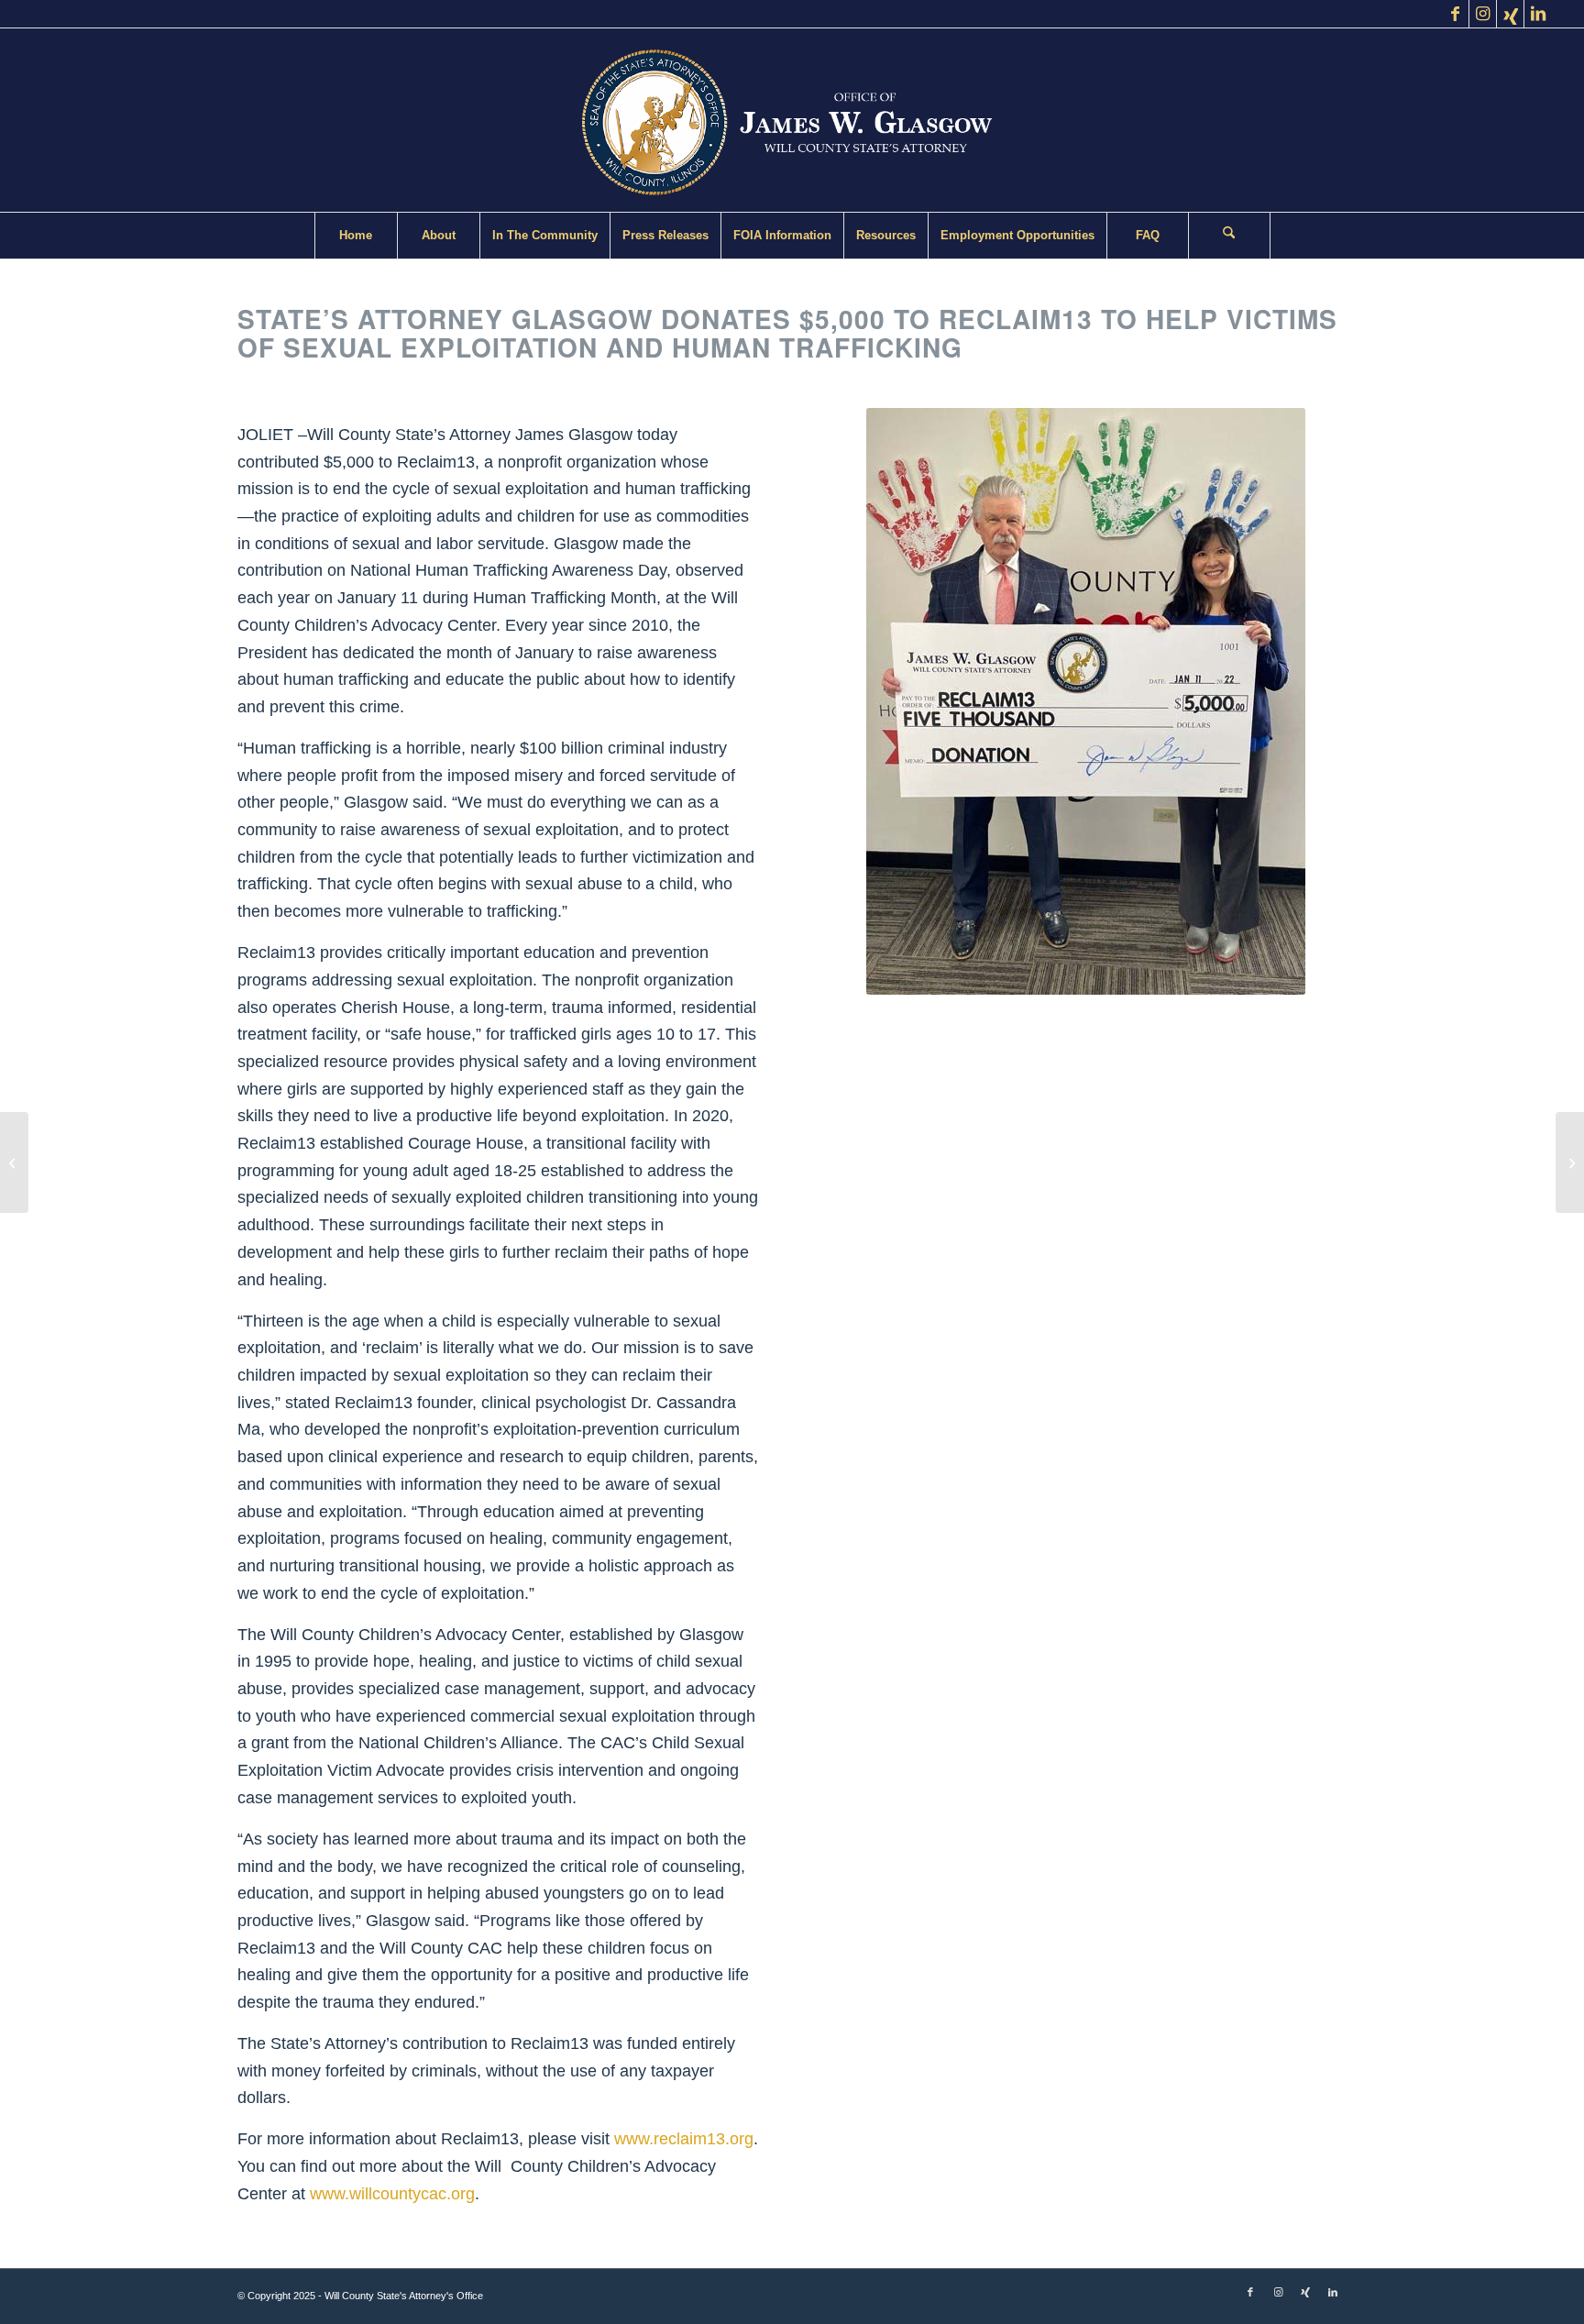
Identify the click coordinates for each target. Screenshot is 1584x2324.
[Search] (1229, 236)
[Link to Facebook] (1455, 14)
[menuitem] (356, 236)
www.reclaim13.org (684, 2139)
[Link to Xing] (1510, 14)
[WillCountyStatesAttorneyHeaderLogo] (792, 120)
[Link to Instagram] (1483, 14)
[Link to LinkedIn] (1538, 14)
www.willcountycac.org (392, 2194)
